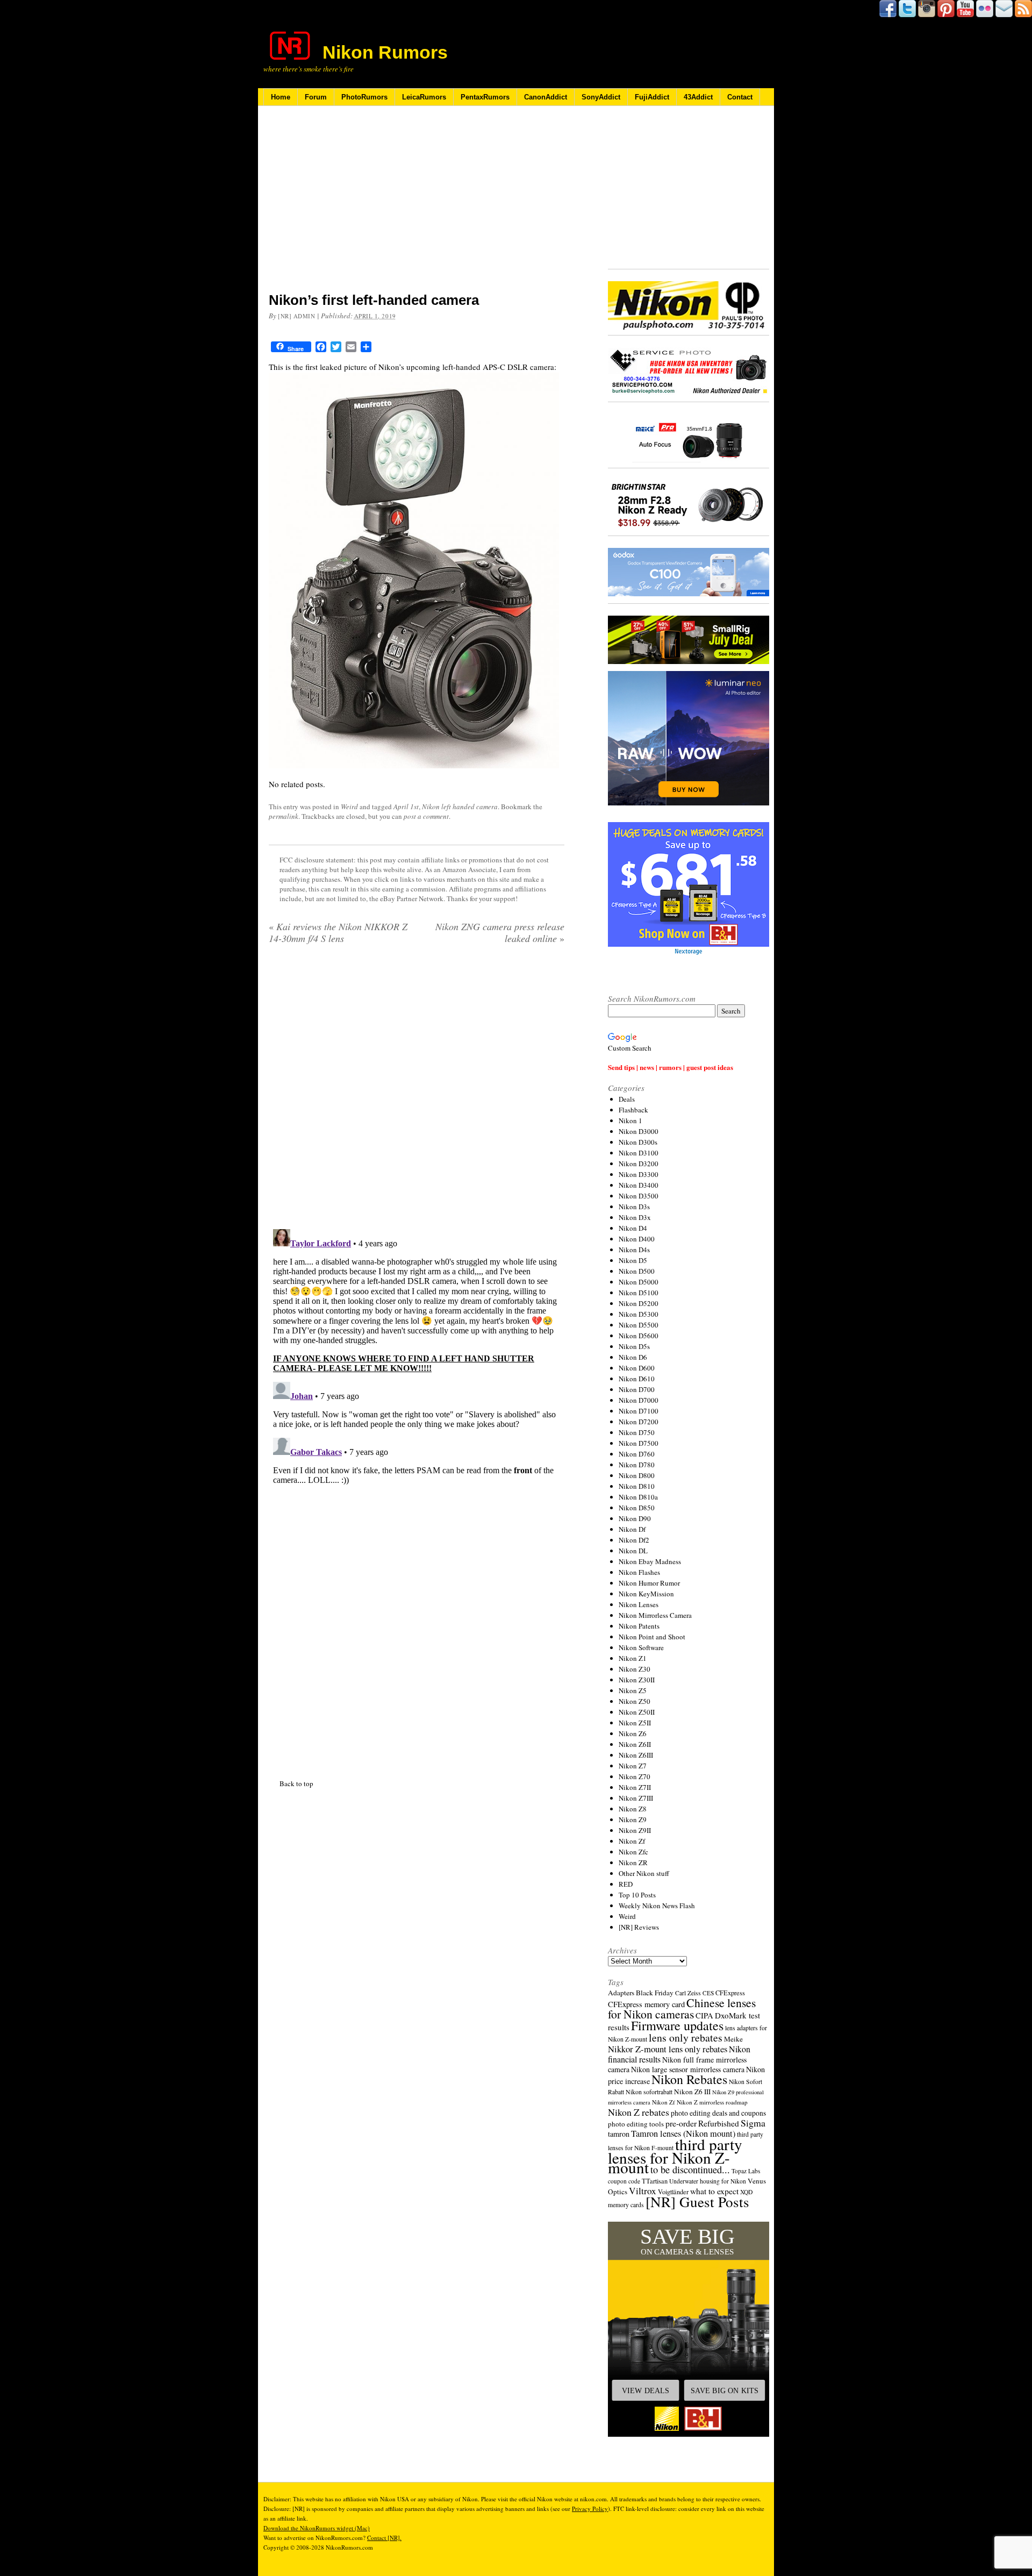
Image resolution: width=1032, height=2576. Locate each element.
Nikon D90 (635, 1518)
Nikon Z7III (636, 1798)
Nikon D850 (637, 1508)
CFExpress (730, 1993)
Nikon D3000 (639, 1131)
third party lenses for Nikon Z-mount (675, 2156)
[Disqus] (417, 1359)
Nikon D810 (637, 1486)
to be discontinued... (690, 2170)
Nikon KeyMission (646, 1594)
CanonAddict (546, 97)
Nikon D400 (637, 1239)
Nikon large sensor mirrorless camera (688, 2069)
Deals (627, 1099)
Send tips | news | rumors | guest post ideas (671, 1067)
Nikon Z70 (635, 1776)
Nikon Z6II (635, 1744)
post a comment (426, 816)
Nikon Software (641, 1647)
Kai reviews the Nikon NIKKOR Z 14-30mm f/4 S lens (338, 932)
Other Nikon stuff (644, 1873)
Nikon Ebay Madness (650, 1561)
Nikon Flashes (639, 1572)
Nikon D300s (638, 1142)
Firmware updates (677, 2025)
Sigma (753, 2123)
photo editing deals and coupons (718, 2113)
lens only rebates (686, 2038)
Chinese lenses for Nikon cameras (682, 2008)
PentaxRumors (485, 97)
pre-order (681, 2123)
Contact (740, 97)
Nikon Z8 (633, 1809)
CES (708, 1993)
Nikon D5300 (639, 1314)
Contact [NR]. (384, 2538)
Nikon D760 (637, 1454)
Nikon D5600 (639, 1336)
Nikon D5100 (639, 1293)
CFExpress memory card (646, 2004)
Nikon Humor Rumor (649, 1583)
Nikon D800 (637, 1475)
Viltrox (643, 2191)
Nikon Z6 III (692, 2092)
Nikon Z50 (635, 1701)
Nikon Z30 (635, 1669)
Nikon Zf (632, 1841)
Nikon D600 (637, 1368)
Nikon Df (632, 1529)
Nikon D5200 (639, 1303)
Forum (316, 97)
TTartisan (655, 2181)
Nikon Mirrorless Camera (655, 1615)
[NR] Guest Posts (697, 2202)
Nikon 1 (630, 1121)
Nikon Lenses (639, 1604)
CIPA (704, 2015)
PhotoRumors (364, 97)
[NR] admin (297, 316)
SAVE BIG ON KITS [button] (725, 2391)
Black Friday (655, 1993)
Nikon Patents (639, 1626)
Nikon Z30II (637, 1680)
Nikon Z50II (637, 1712)
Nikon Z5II (635, 1723)
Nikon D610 (637, 1379)
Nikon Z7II (635, 1787)
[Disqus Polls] (417, 1090)
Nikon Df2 (634, 1540)
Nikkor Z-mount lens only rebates (668, 2049)
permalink (284, 816)
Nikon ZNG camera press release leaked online (500, 932)
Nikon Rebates (689, 2079)
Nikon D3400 (639, 1185)
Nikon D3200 (639, 1164)
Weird (349, 807)
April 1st (406, 807)
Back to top (296, 1783)
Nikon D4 (633, 1228)
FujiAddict (652, 97)
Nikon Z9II (635, 1830)
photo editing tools (636, 2124)
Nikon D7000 (639, 1400)
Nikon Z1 (633, 1658)
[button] (689, 2329)
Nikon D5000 (639, 1282)
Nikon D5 (633, 1260)
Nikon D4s (634, 1250)
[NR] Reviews (639, 1927)
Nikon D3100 (639, 1153)
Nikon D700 (637, 1389)
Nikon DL (633, 1551)
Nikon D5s (634, 1346)
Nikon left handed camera (460, 807)
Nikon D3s (634, 1207)
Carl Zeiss (688, 1993)
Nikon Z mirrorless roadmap (712, 2102)
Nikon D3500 (639, 1196)
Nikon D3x (635, 1217)
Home (281, 97)
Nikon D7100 (639, 1411)
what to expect (714, 2191)
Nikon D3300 (639, 1174)
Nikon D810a (638, 1497)
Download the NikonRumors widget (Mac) (317, 2528)
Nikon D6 (633, 1357)
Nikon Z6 (633, 1733)
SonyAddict (601, 97)
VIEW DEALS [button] (646, 2391)
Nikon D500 (637, 1271)
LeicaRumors (424, 97)
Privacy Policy (590, 2509)
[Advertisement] (417, 206)
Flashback (633, 1110)
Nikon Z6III (636, 1755)
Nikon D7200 (639, 1422)
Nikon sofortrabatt (649, 2092)
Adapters (621, 1993)
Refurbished (719, 2123)
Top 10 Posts (637, 1895)
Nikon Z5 (633, 1690)
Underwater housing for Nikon (708, 2181)
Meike (733, 2039)
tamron (619, 2134)
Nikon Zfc (633, 1852)
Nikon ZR (633, 1863)
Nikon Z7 (633, 1766)
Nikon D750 (637, 1432)
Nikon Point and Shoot (652, 1637)
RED (626, 1884)
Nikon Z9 (633, 1819)
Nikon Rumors (385, 52)
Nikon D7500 (639, 1443)
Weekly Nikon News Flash (657, 1906)
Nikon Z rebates (639, 2112)
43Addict (698, 97)
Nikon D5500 (639, 1325)
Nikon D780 (637, 1465)
